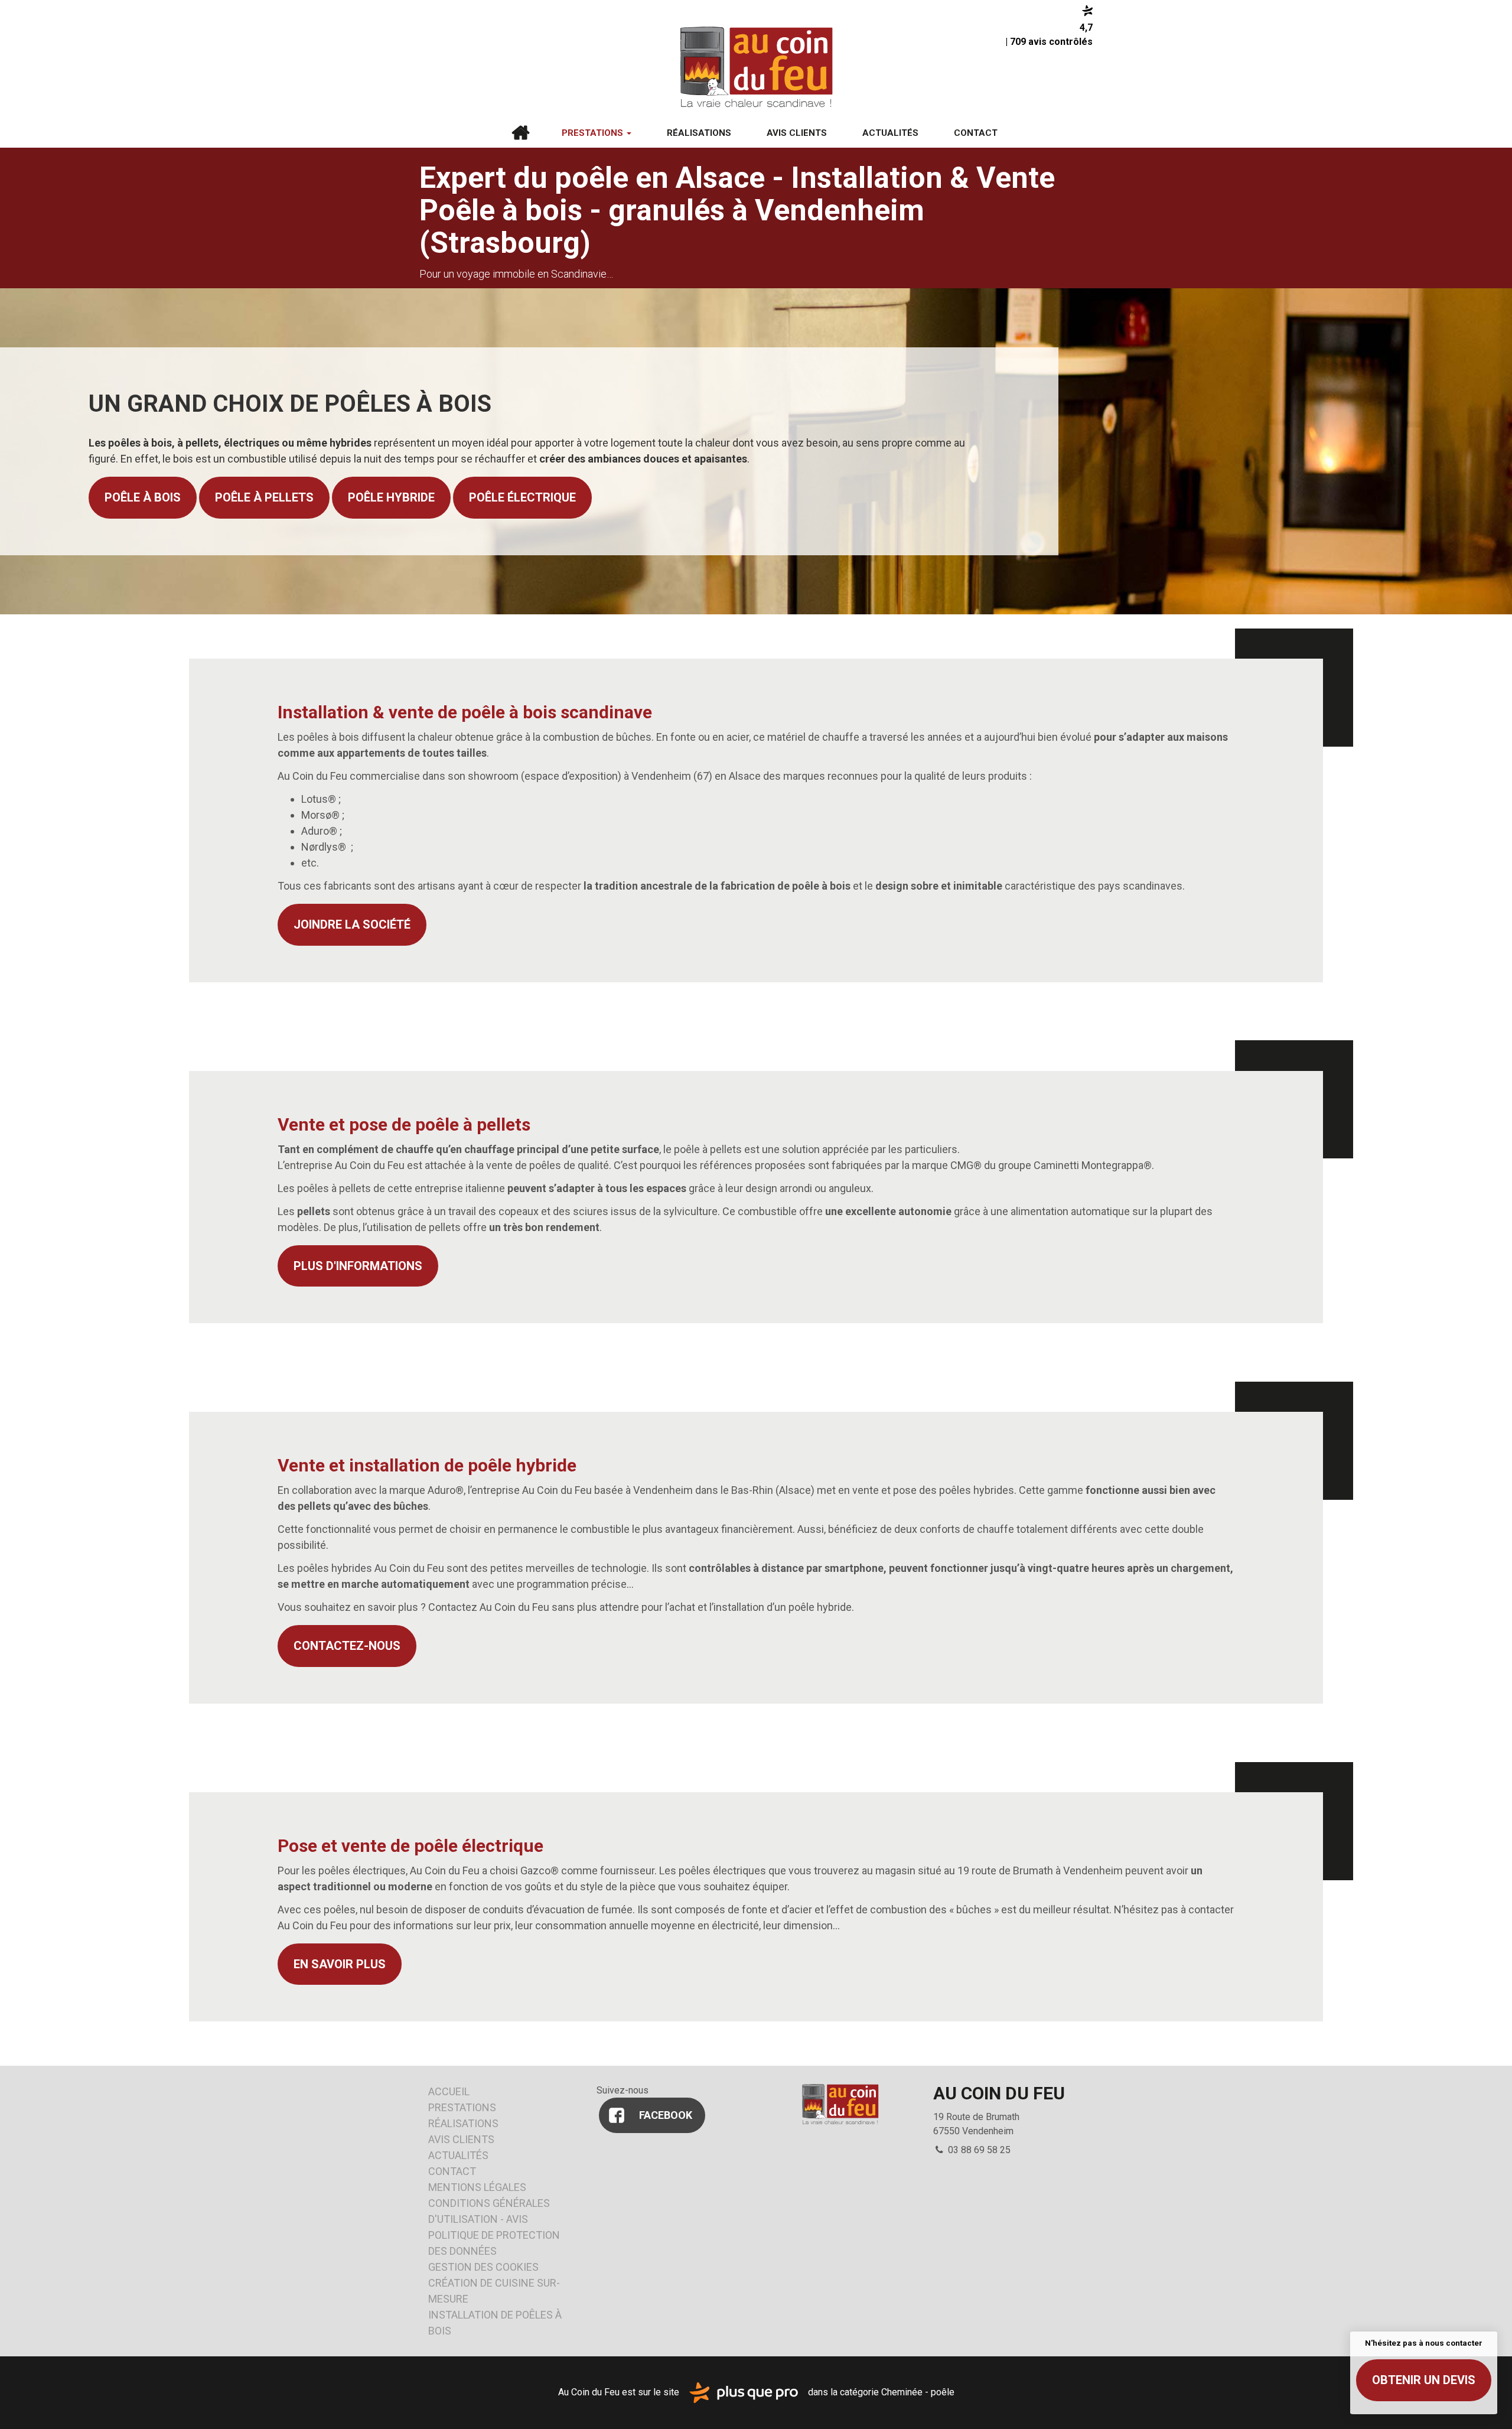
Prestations (594, 133)
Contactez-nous (347, 1646)
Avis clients (797, 133)
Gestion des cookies (483, 2267)
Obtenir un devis (1424, 2380)
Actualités (890, 133)
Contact (976, 133)
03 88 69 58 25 (978, 2150)
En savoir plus (340, 1964)
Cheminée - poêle (918, 2392)
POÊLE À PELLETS (264, 497)
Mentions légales (477, 2187)
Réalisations (699, 133)
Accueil (520, 133)
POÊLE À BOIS (143, 497)
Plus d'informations (358, 1266)
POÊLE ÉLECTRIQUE (522, 497)
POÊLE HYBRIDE (391, 497)
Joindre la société (352, 924)
